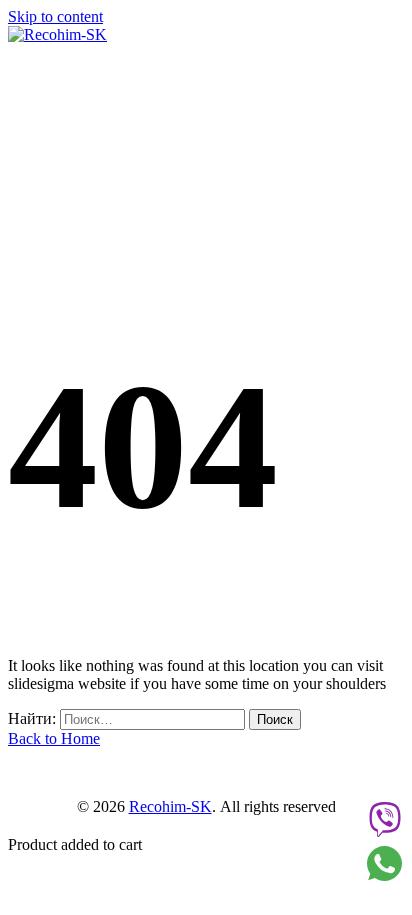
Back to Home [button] (54, 738)
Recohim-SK (170, 806)
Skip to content (55, 16)
